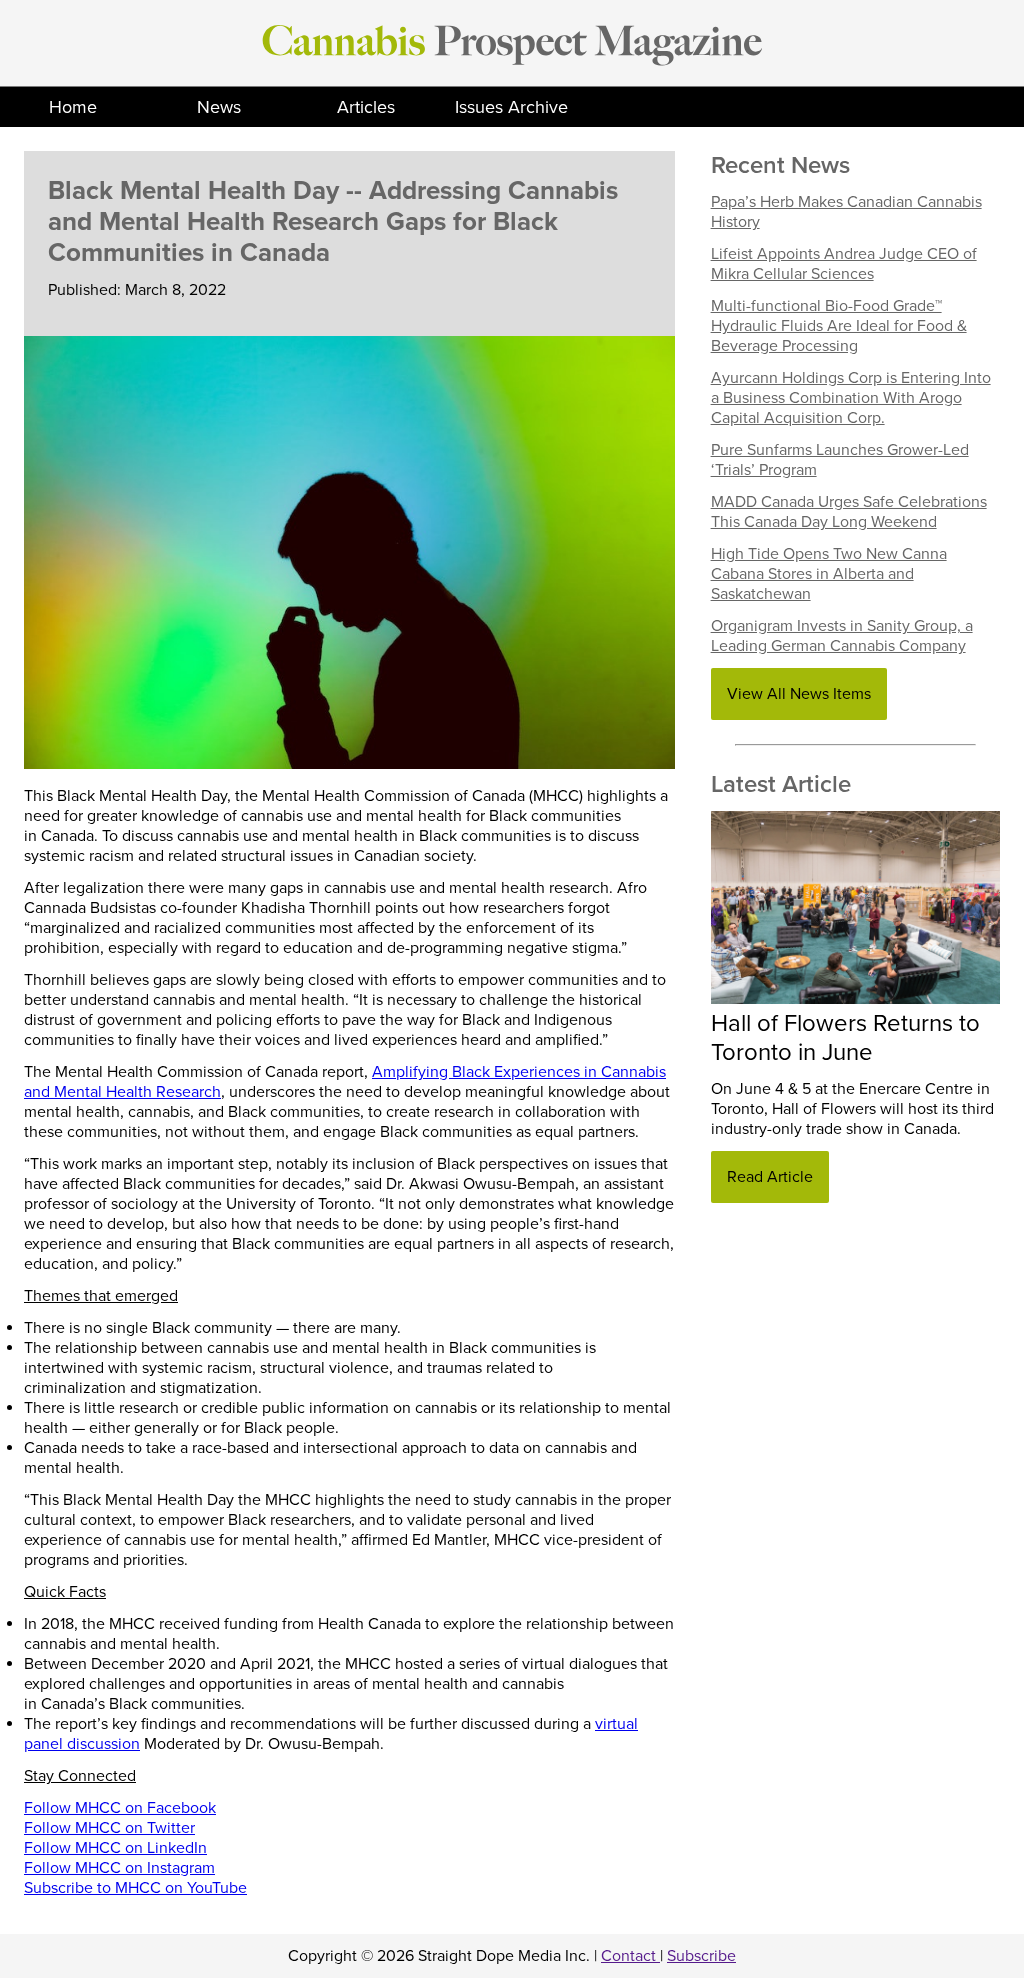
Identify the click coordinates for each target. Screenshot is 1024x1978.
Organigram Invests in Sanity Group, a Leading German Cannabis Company (842, 636)
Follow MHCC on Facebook (120, 1808)
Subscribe (701, 1956)
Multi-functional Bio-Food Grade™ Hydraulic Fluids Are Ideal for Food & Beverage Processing (839, 326)
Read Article (770, 1177)
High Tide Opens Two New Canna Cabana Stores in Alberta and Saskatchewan (829, 574)
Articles (366, 107)
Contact (630, 1956)
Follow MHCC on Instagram (119, 1868)
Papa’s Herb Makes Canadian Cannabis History (846, 212)
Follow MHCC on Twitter (109, 1828)
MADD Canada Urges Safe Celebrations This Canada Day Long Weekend (849, 512)
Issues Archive (511, 107)
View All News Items (799, 694)
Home (73, 107)
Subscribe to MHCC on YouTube (135, 1888)
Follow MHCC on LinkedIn (115, 1848)
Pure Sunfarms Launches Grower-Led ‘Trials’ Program (840, 460)
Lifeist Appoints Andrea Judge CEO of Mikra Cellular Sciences (844, 264)
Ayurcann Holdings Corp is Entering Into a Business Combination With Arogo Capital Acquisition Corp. (851, 398)
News (219, 107)
